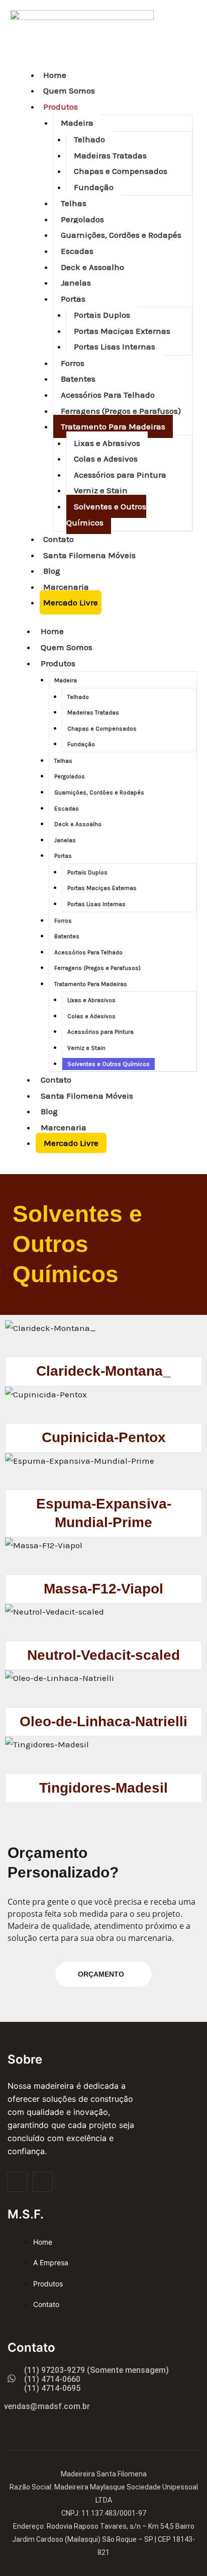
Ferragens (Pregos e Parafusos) (121, 411)
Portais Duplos (102, 315)
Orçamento (101, 1974)
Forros (73, 363)
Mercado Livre (71, 602)
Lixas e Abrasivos (107, 443)
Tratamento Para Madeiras (113, 426)
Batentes (78, 379)
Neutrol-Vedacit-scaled (103, 1655)
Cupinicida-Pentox (104, 1437)
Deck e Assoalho (92, 267)
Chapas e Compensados (121, 171)
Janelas (76, 283)
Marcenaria (66, 587)
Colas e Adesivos (106, 459)
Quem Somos (69, 91)
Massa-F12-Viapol (103, 1589)
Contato (59, 539)
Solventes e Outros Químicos (106, 514)
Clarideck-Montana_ (103, 1371)
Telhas (74, 203)
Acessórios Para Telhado (108, 395)
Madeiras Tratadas (110, 155)
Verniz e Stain (101, 490)
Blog (52, 571)
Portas (73, 299)
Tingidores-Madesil (103, 1788)
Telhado (89, 139)
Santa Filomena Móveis (89, 555)
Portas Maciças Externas (122, 331)
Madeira (77, 123)
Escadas (77, 251)
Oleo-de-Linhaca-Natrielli (103, 1721)
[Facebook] (18, 2182)
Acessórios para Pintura (120, 475)
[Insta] (43, 2182)
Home (55, 75)
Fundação (94, 187)
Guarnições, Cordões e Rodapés (121, 235)
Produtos (61, 107)
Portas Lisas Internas (115, 346)
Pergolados (82, 219)
